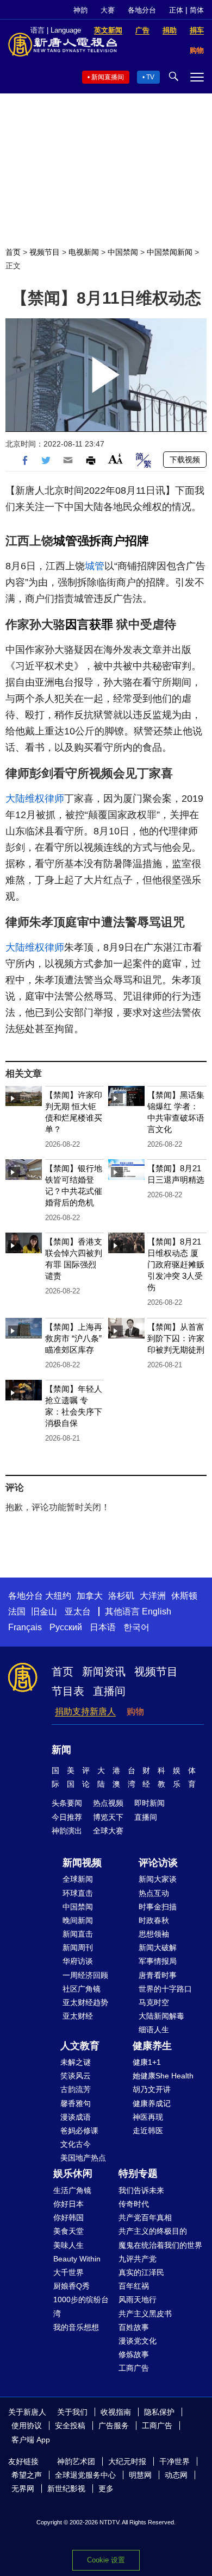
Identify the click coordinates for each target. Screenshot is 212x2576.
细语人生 (154, 2030)
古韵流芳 (76, 2089)
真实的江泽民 (141, 2272)
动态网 (176, 2475)
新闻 (61, 1750)
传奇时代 (134, 2204)
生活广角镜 (72, 2190)
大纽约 (58, 1596)
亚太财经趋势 (85, 2002)
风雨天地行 (138, 2299)
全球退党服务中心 (85, 2475)
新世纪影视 (66, 2489)
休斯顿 (184, 1596)
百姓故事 (134, 2327)
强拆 (89, 541)
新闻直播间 (108, 77)
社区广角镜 (82, 1989)
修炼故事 (134, 2354)
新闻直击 (78, 1934)
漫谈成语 (76, 2117)
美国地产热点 (83, 2158)
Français (25, 1627)
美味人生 (68, 2245)
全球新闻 (78, 1879)
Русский (66, 1627)
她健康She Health (163, 2076)
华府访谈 (78, 1961)
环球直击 (78, 1893)
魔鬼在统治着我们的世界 (160, 2245)
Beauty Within (77, 2259)
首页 (13, 252)
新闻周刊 (78, 1947)
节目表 (68, 1691)
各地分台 (142, 10)
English (157, 1611)
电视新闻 (84, 252)
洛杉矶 (121, 1596)
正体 (176, 10)
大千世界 (68, 2272)
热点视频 (108, 1803)
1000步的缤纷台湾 (81, 2306)
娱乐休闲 (73, 2173)
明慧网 (140, 2475)
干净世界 (174, 2461)
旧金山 (44, 1611)
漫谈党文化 (138, 2341)
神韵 (80, 10)
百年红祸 (134, 2286)
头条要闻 (67, 1803)
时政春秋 (154, 1920)
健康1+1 (147, 2062)
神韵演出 (67, 1831)
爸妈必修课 (79, 2131)
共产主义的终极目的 (153, 2231)
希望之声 (27, 2475)
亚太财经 (78, 2016)
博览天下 (108, 1817)
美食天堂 (68, 2231)
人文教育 (80, 2046)
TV (150, 77)
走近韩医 (148, 2131)
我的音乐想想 (76, 2327)
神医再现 (148, 2117)
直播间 (109, 1691)
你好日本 (68, 2204)
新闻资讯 (104, 1672)
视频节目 (45, 252)
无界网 (23, 2489)
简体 (197, 10)
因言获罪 (89, 624)
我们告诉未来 (141, 2190)
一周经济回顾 (85, 1975)
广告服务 (114, 2426)
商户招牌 (125, 541)
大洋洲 (153, 1596)
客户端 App (31, 2440)
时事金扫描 (158, 1907)
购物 (135, 1711)
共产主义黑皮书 (145, 2314)
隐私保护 (159, 2412)
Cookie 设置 (106, 2560)
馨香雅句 (76, 2103)
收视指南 (116, 2412)
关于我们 (72, 2412)
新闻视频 (82, 1863)
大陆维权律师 (35, 799)
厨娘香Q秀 (71, 2286)
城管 (65, 541)
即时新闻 (149, 1803)
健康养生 (152, 2046)
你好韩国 (68, 2217)
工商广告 (134, 2368)
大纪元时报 (127, 2461)
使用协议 (27, 2426)
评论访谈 (158, 1863)
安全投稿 (70, 2426)
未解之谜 (76, 2062)
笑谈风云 (76, 2076)
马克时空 (154, 2002)
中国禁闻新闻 (170, 252)
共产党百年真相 (145, 2217)
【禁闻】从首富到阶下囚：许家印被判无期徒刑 (176, 1338)
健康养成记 (152, 2103)
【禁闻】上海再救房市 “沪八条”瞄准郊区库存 (74, 1338)
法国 (17, 1611)
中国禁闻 (123, 252)
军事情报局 (158, 1961)
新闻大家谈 (158, 1879)
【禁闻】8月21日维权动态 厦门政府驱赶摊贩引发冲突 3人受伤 (176, 1264)
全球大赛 (108, 1831)
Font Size (116, 459)
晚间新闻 (78, 1920)
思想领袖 (154, 1934)
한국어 (136, 1627)
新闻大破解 (158, 1947)
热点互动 (154, 1893)
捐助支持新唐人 (85, 1711)
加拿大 (90, 1596)
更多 (106, 2489)
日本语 (103, 1627)
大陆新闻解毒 (161, 2016)
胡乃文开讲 (152, 2089)
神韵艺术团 (76, 2461)
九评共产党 (138, 2259)
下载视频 (185, 460)
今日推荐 (67, 1817)
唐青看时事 (158, 1975)
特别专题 (138, 2173)
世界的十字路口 (165, 1989)
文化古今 (76, 2144)
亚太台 (78, 1611)
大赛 (108, 10)
